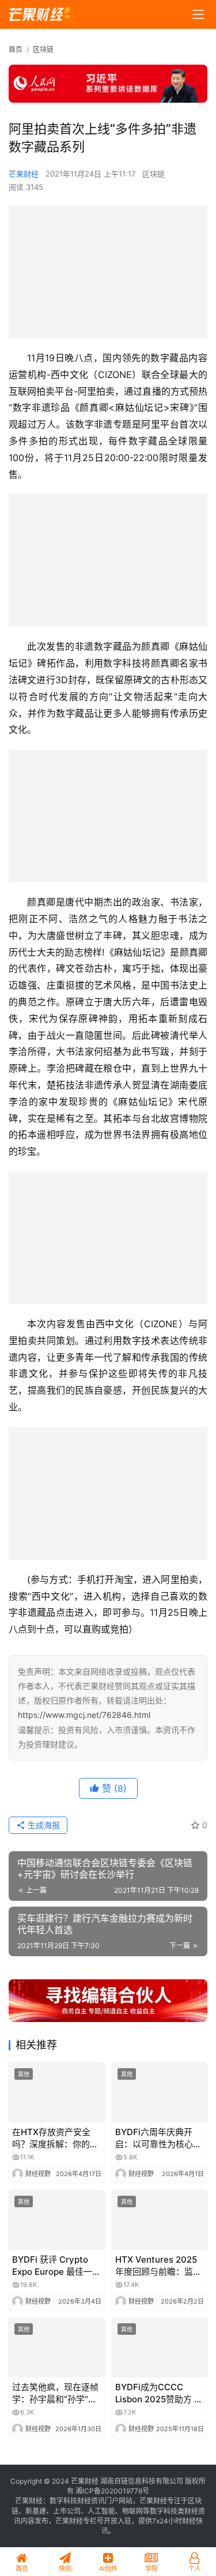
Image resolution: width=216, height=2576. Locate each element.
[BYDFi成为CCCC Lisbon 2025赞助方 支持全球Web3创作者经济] (160, 2347)
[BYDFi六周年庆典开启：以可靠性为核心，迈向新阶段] (160, 2092)
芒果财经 (24, 174)
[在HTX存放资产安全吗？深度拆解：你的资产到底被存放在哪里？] (57, 2092)
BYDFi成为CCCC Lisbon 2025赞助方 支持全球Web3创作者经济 (159, 2393)
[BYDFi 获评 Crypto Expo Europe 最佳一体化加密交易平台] (57, 2220)
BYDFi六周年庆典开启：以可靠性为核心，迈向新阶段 (158, 2138)
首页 (16, 49)
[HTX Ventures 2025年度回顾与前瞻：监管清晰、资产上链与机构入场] (160, 2220)
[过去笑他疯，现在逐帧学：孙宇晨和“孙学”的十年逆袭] (57, 2347)
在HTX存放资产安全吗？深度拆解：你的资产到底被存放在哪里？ (55, 2138)
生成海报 (43, 1825)
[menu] (198, 14)
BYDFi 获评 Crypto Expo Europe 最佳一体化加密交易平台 (56, 2266)
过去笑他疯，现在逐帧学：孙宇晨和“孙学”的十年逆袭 (55, 2393)
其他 (24, 2074)
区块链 (154, 174)
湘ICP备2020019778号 (112, 2491)
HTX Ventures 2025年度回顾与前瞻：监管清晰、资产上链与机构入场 (158, 2266)
